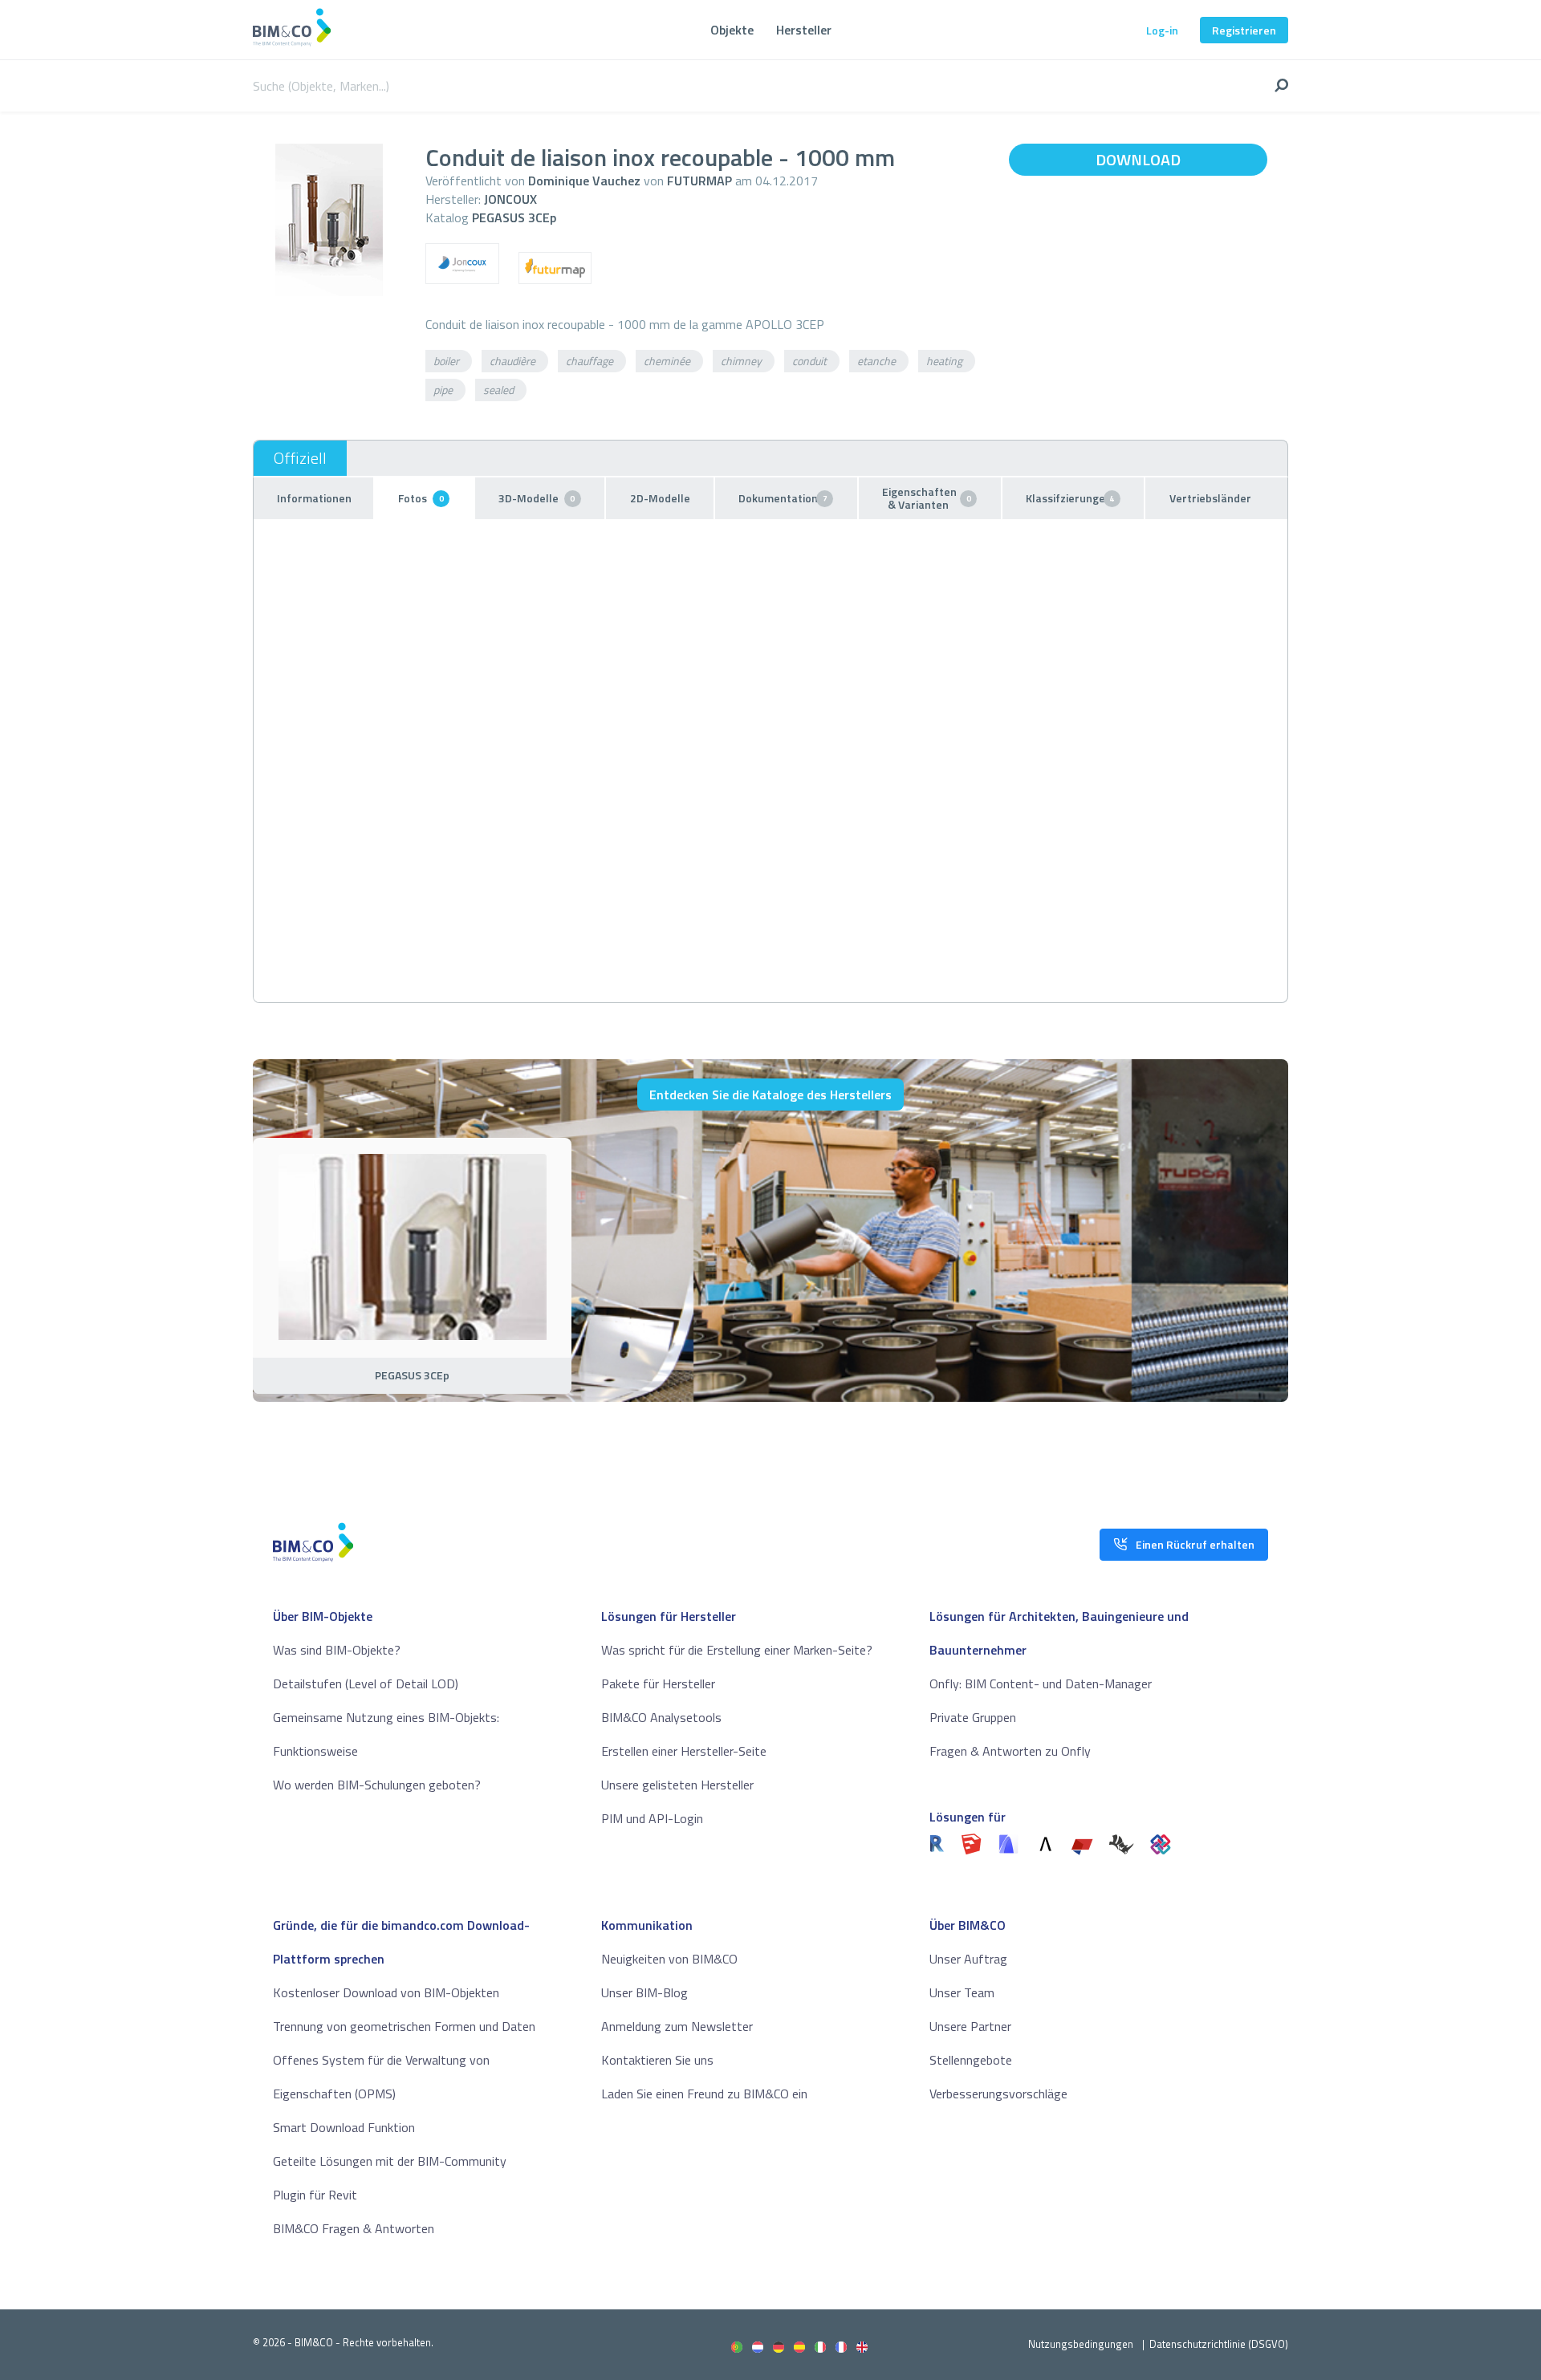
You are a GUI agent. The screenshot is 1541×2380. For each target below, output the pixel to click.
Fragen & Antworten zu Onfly (1010, 1751)
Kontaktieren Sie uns (657, 2060)
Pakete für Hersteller (658, 1683)
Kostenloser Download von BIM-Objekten (386, 1992)
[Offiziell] (300, 458)
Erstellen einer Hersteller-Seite (684, 1751)
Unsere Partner (970, 2026)
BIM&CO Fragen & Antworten (354, 2228)
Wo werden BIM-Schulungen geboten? (377, 1785)
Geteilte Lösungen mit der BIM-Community (390, 2161)
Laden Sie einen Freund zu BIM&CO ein (704, 2094)
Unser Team (962, 1992)
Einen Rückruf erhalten (1195, 1544)
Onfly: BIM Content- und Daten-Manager (1041, 1683)
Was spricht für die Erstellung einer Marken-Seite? (737, 1650)
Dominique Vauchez (584, 181)
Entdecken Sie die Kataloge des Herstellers (770, 1095)
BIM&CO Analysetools (661, 1717)
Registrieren (1244, 30)
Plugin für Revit (315, 2195)
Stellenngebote (971, 2060)
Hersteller (804, 30)
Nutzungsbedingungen (1081, 2344)
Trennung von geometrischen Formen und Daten (404, 2026)
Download (1138, 159)
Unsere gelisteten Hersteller (677, 1785)
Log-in (1162, 30)
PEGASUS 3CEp (514, 217)
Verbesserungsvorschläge (998, 2094)
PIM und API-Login (652, 1818)
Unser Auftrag (968, 1959)
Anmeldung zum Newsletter (677, 2026)
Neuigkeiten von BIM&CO (669, 1959)
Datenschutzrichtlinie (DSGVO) (1219, 2344)
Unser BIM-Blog (644, 1992)
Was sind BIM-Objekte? (337, 1650)
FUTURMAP (699, 181)
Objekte (732, 30)
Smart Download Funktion (344, 2127)
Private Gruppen (973, 1717)
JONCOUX (510, 199)
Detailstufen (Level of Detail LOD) (366, 1683)
